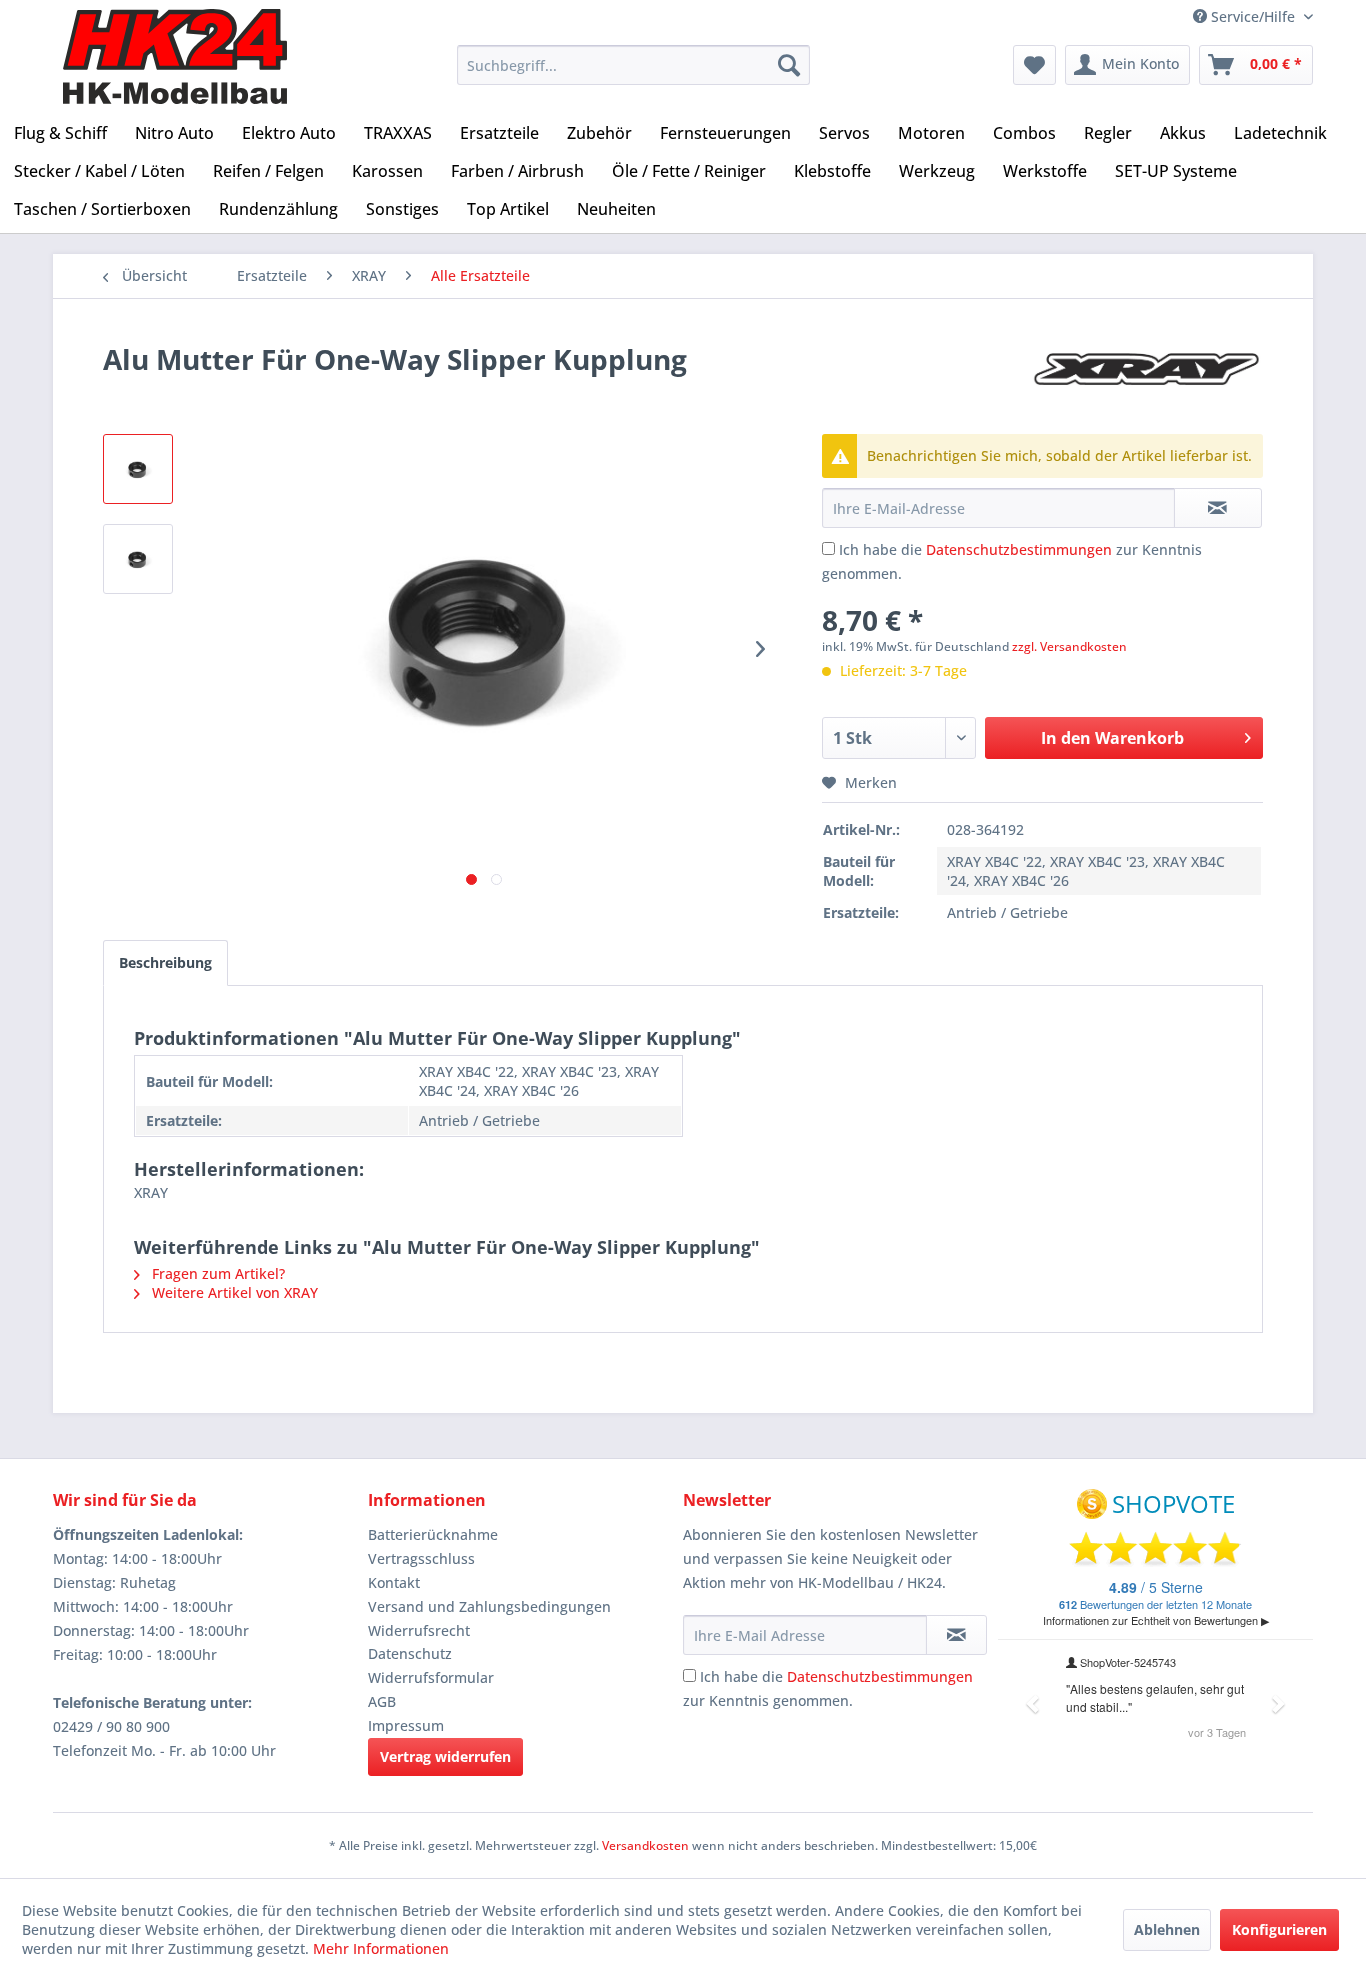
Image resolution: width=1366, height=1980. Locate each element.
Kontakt (394, 1582)
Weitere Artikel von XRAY (233, 1292)
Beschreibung (165, 962)
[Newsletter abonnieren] (956, 1635)
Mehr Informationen (381, 1948)
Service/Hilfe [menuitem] (1253, 16)
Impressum (406, 1725)
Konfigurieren (1279, 1929)
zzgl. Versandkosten (1069, 646)
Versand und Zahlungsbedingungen (489, 1606)
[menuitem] (633, 65)
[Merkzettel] (1034, 65)
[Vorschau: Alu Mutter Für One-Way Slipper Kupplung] (138, 469)
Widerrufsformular (431, 1677)
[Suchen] (789, 65)
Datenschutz (410, 1653)
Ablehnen (1167, 1929)
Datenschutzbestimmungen (1019, 549)
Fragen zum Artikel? (216, 1273)
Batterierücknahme (433, 1534)
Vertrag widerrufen (445, 1756)
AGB (382, 1701)
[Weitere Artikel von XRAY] (1147, 379)
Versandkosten (645, 1845)
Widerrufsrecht (419, 1630)
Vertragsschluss (421, 1558)
